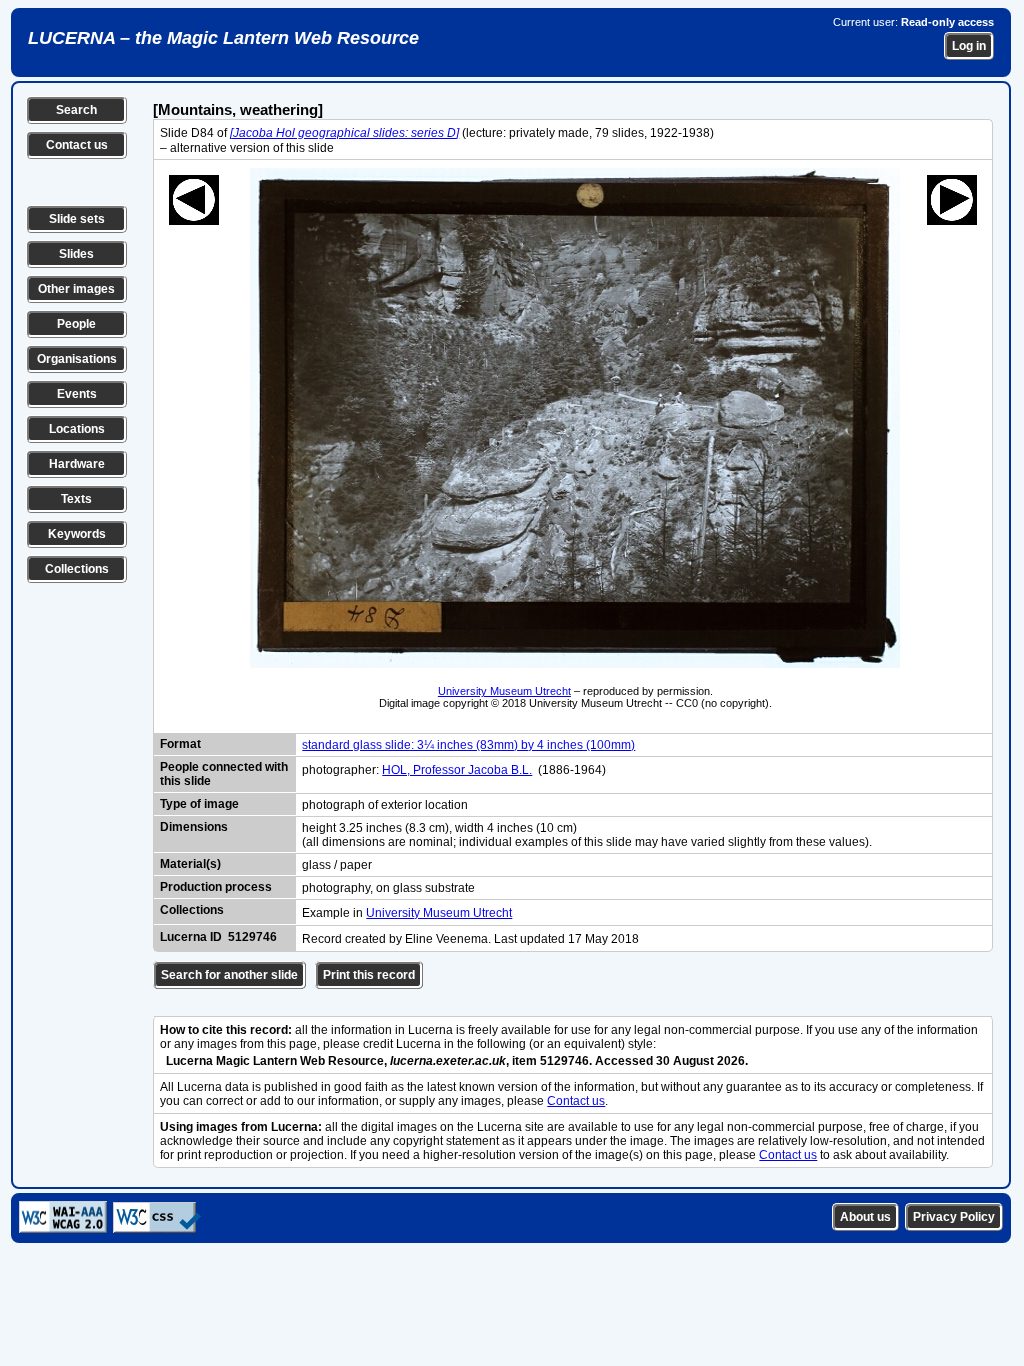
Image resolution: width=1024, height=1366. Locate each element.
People (76, 324)
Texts (76, 499)
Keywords (77, 534)
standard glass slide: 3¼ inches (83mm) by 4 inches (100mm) (468, 745)
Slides (76, 254)
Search (76, 110)
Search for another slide (229, 975)
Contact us (77, 145)
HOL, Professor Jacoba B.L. (457, 770)
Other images (76, 289)
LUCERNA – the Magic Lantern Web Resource (223, 38)
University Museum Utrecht (504, 691)
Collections (77, 569)
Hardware (77, 464)
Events (77, 394)
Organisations (77, 359)
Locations (77, 429)
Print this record (369, 975)
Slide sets (77, 219)
